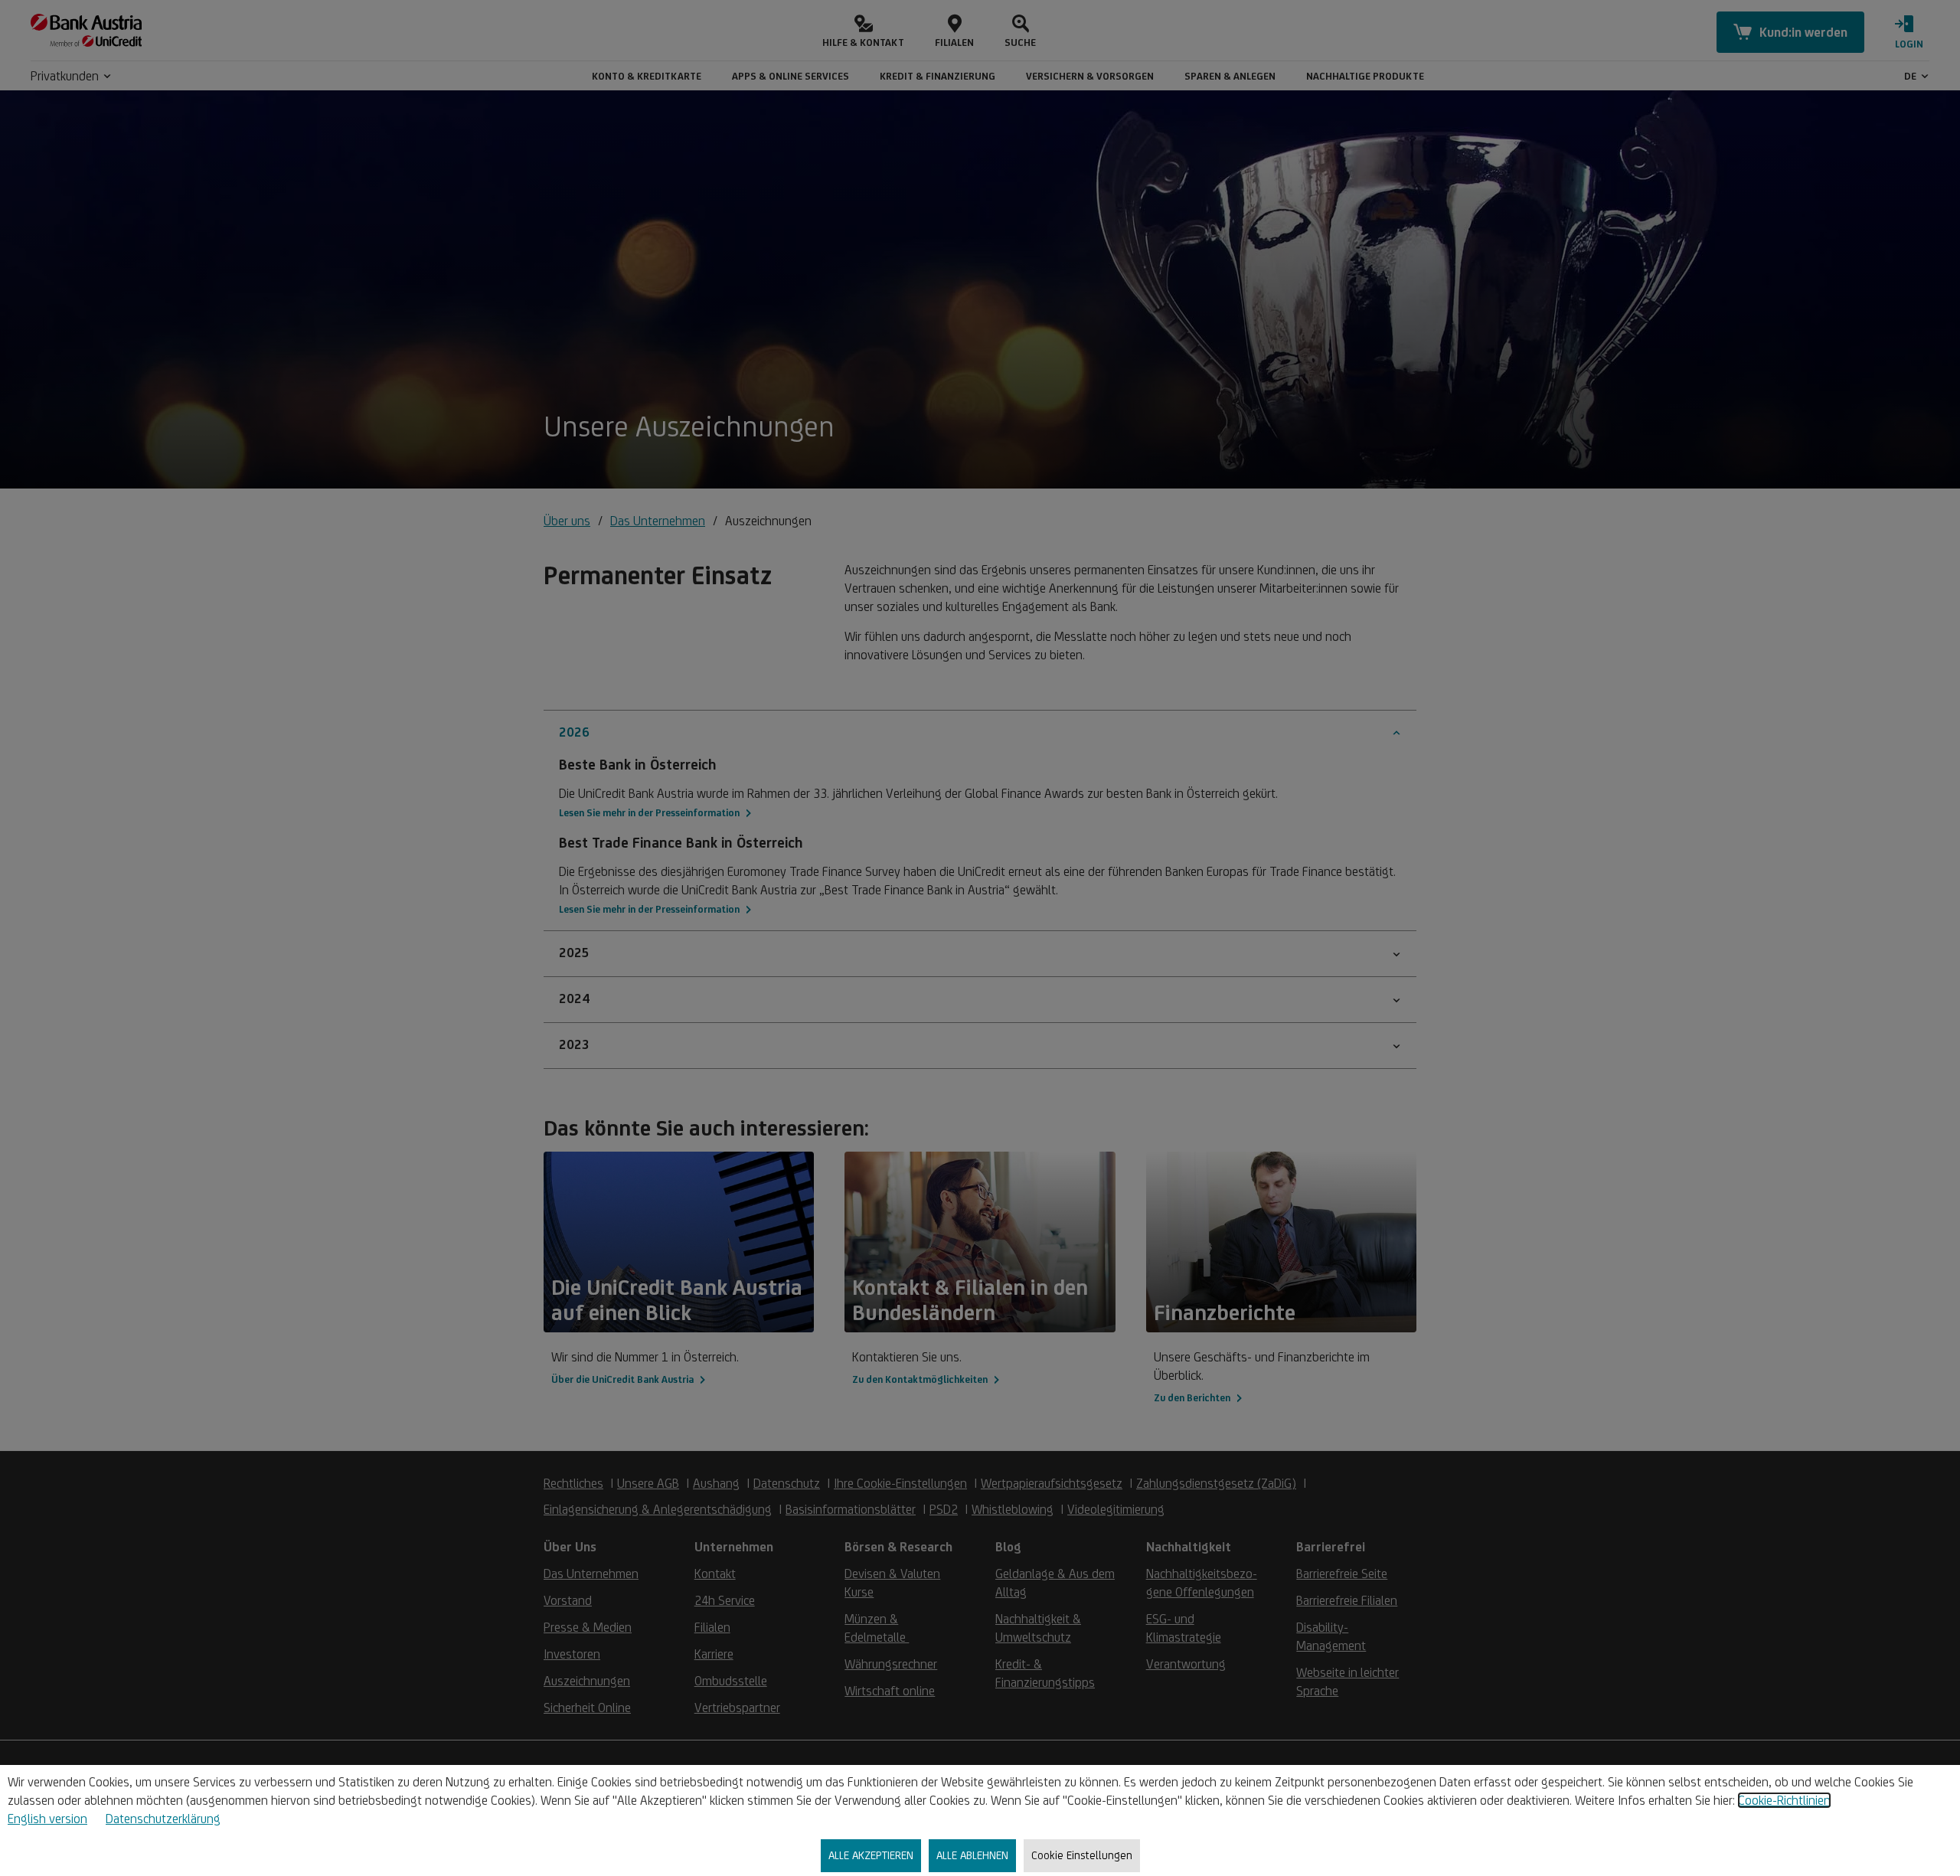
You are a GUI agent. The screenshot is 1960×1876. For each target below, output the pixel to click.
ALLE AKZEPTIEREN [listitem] (871, 1855)
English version (47, 1819)
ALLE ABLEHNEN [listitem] (972, 1855)
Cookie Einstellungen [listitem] (1082, 1855)
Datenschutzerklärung (163, 1819)
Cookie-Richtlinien (1784, 1800)
